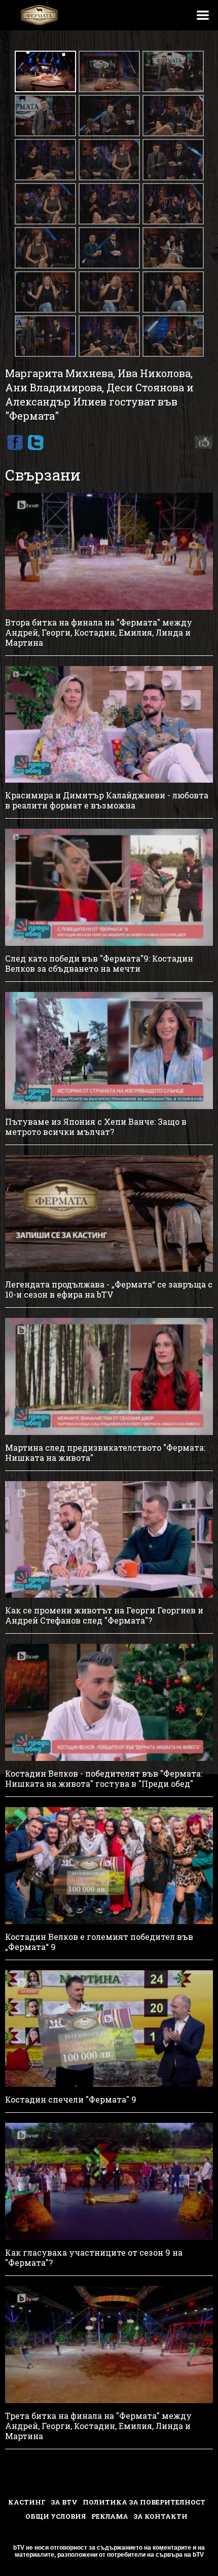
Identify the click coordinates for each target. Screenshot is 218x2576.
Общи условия (56, 2516)
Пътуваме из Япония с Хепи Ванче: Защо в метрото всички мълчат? (96, 1127)
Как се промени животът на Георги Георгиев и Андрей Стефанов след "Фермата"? (104, 1615)
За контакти (160, 2516)
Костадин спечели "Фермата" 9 (71, 2100)
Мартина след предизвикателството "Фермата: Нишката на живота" (105, 1453)
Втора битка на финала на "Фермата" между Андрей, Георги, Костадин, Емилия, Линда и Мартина (99, 633)
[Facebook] (15, 443)
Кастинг (27, 2502)
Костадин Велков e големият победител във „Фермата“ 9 (99, 1942)
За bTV (64, 2502)
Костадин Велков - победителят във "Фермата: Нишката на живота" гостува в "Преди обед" (104, 1779)
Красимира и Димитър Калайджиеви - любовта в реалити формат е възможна (107, 800)
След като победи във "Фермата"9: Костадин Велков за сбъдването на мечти (99, 964)
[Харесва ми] (201, 443)
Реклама (110, 2516)
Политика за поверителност (144, 2502)
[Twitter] (35, 443)
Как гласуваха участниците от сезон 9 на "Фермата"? (94, 2258)
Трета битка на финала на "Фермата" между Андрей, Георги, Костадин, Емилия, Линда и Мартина (98, 2426)
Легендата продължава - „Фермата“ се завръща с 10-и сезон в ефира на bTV (109, 1290)
